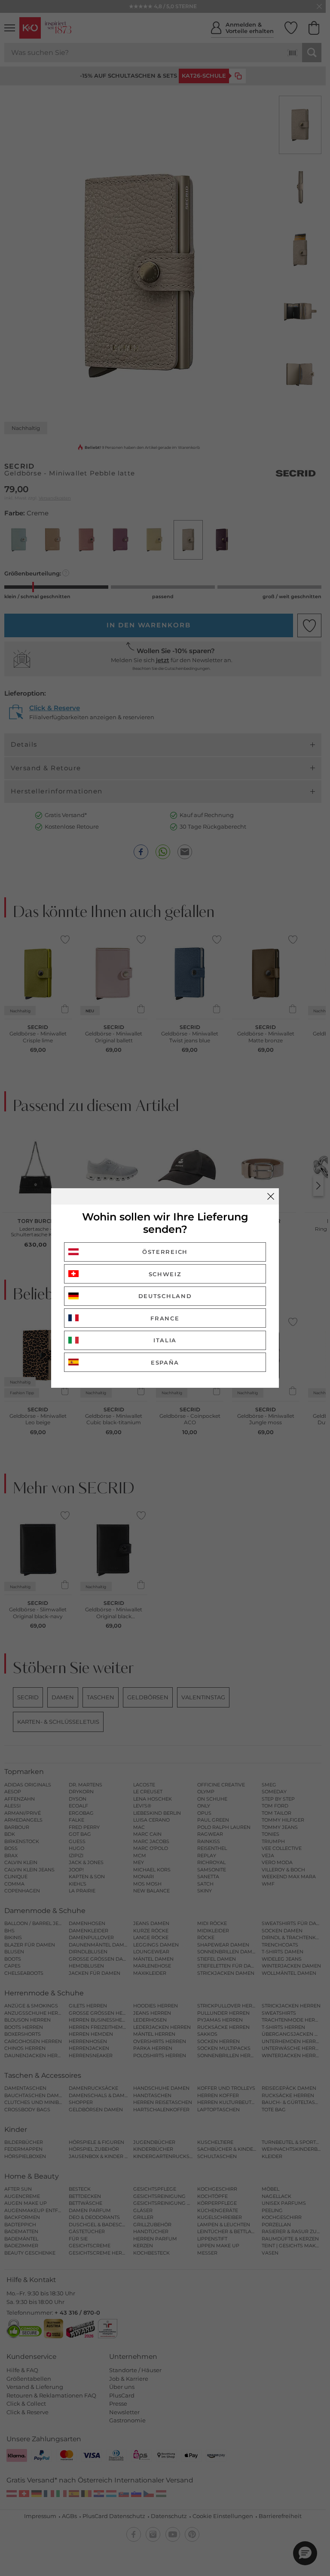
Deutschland (165, 1296)
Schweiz (165, 1274)
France (165, 1318)
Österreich (165, 1252)
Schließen (271, 1196)
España (165, 1362)
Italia (165, 1340)
